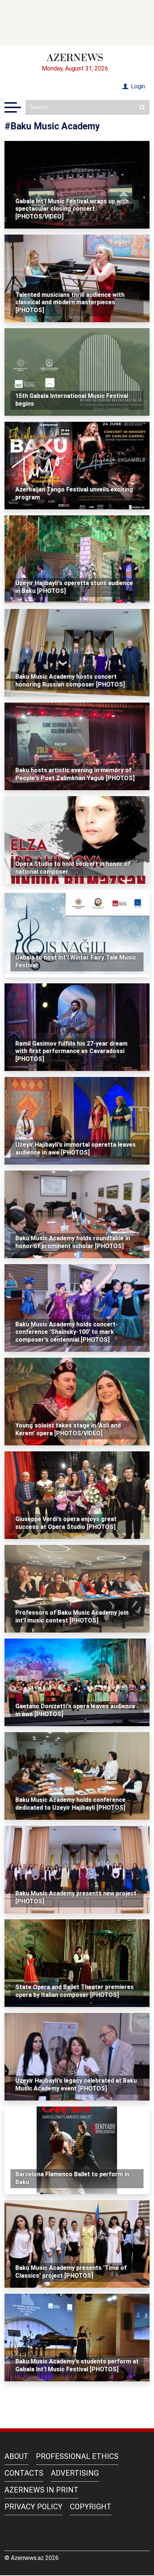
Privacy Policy (33, 2507)
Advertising (75, 2473)
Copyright (91, 2507)
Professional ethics (77, 2456)
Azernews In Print (41, 2490)
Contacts (24, 2473)
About (16, 2456)
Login (137, 86)
